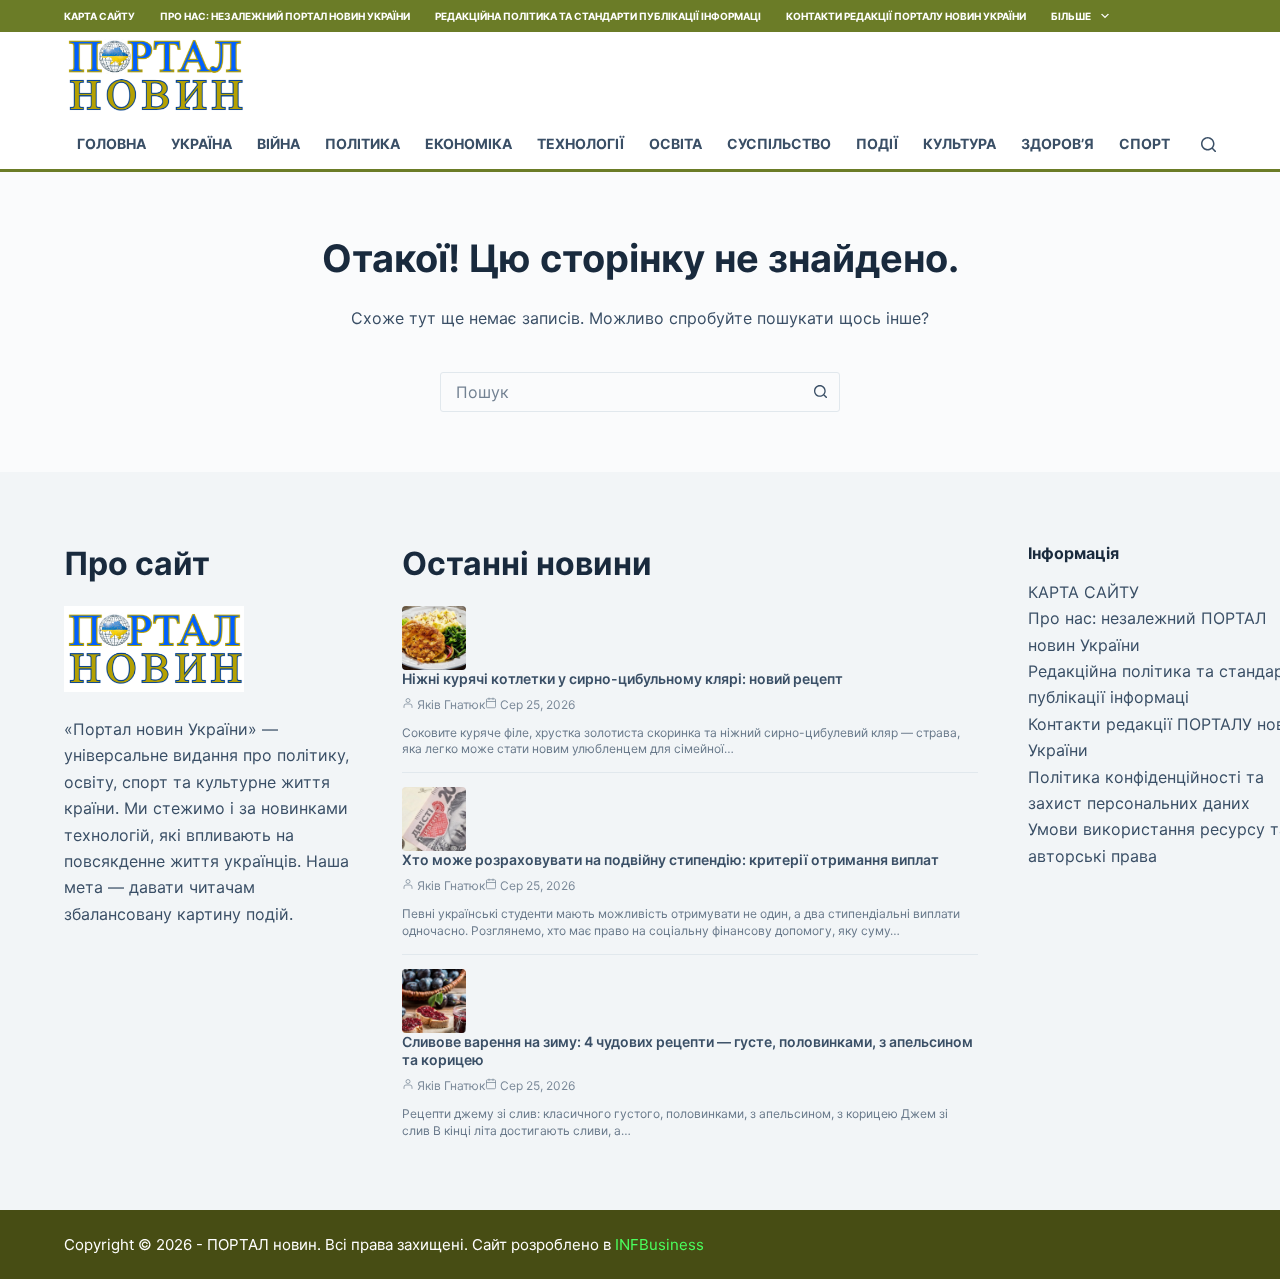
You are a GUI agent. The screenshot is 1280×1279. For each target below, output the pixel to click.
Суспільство (779, 143)
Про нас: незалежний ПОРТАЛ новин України (285, 16)
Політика (362, 143)
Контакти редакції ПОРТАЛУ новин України (906, 16)
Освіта (675, 143)
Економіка (468, 143)
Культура (959, 143)
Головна (111, 143)
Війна (278, 143)
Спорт (1144, 143)
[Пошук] (1208, 144)
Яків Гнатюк (451, 704)
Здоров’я (1057, 143)
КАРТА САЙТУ (99, 16)
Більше (1071, 16)
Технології (580, 143)
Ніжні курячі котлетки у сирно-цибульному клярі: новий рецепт (622, 678)
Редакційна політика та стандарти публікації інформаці (598, 16)
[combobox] (621, 392)
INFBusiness (659, 1244)
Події (877, 143)
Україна (201, 143)
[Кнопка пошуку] (820, 392)
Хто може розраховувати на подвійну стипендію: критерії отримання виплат (670, 859)
